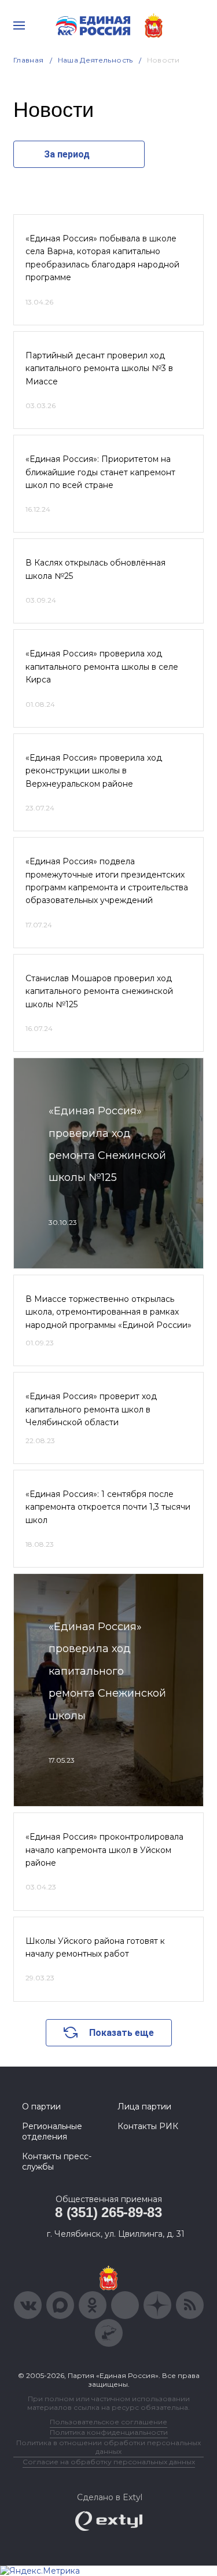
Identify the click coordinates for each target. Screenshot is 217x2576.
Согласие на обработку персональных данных (109, 2462)
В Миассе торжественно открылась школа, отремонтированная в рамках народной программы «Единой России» (108, 1312)
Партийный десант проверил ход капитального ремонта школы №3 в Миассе (99, 368)
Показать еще (122, 2033)
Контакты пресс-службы (57, 2162)
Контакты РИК (148, 2126)
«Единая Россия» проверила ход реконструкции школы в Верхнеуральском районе (94, 771)
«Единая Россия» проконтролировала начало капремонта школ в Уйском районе (104, 1850)
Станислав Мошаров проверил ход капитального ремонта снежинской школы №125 (99, 991)
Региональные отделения (52, 2131)
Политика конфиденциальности (109, 2432)
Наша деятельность (95, 60)
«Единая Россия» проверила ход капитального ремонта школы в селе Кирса (102, 667)
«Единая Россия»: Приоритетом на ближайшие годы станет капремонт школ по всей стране (100, 472)
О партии (41, 2107)
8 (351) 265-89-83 (108, 2212)
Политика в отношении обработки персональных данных (108, 2447)
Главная (29, 60)
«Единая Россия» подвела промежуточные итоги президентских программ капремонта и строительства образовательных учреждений (107, 881)
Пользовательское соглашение (108, 2422)
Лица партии (144, 2107)
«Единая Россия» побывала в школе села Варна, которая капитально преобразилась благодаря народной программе (102, 258)
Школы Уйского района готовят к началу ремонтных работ (95, 1947)
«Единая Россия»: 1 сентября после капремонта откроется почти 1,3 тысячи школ (108, 1507)
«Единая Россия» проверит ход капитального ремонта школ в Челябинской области (91, 1409)
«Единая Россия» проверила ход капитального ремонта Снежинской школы (107, 1671)
